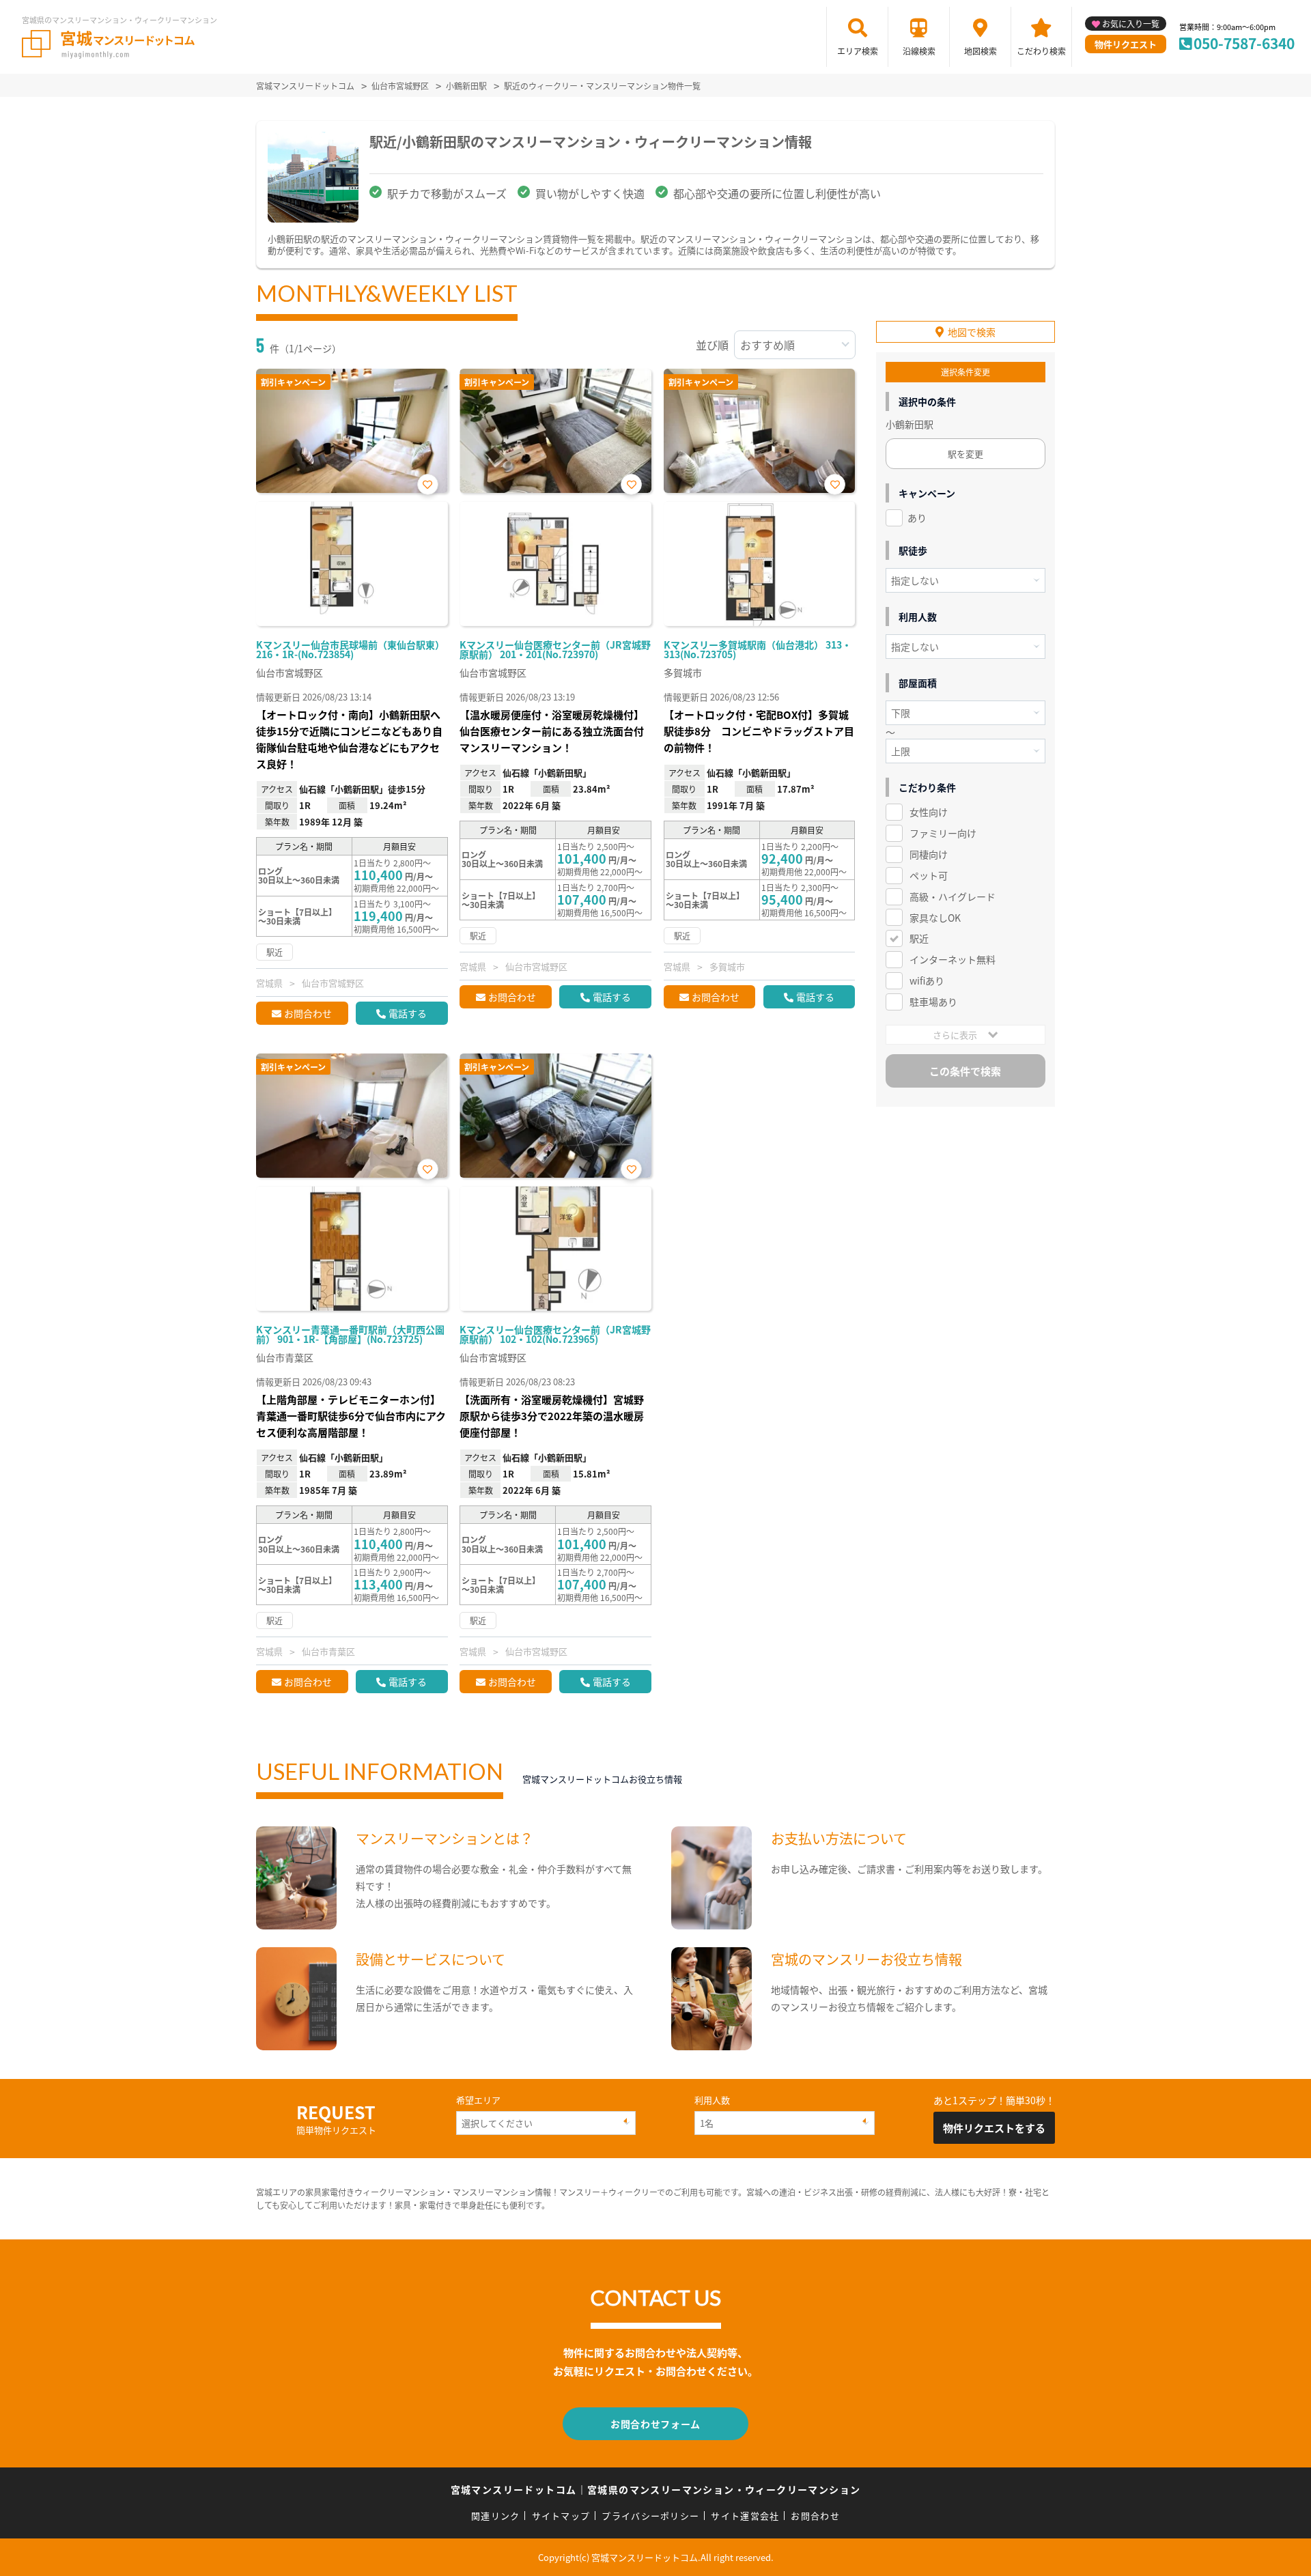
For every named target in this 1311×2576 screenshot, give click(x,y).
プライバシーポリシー (650, 2516)
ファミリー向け (943, 833)
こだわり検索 (1041, 51)
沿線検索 (919, 51)
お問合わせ (308, 1013)
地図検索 (981, 51)
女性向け (929, 812)
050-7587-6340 (1244, 43)
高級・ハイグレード (953, 896)
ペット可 (929, 875)
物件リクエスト (1126, 44)
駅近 (919, 938)
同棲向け (929, 854)
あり (917, 518)
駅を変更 (965, 454)
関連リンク (496, 2516)
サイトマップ (561, 2516)
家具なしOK (935, 918)
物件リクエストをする (994, 2128)
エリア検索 (858, 51)
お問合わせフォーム (655, 2424)
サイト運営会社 (745, 2516)
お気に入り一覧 (1131, 24)
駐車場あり (933, 1002)
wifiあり (927, 980)
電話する (408, 1013)
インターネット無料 (953, 959)
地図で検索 (972, 332)
